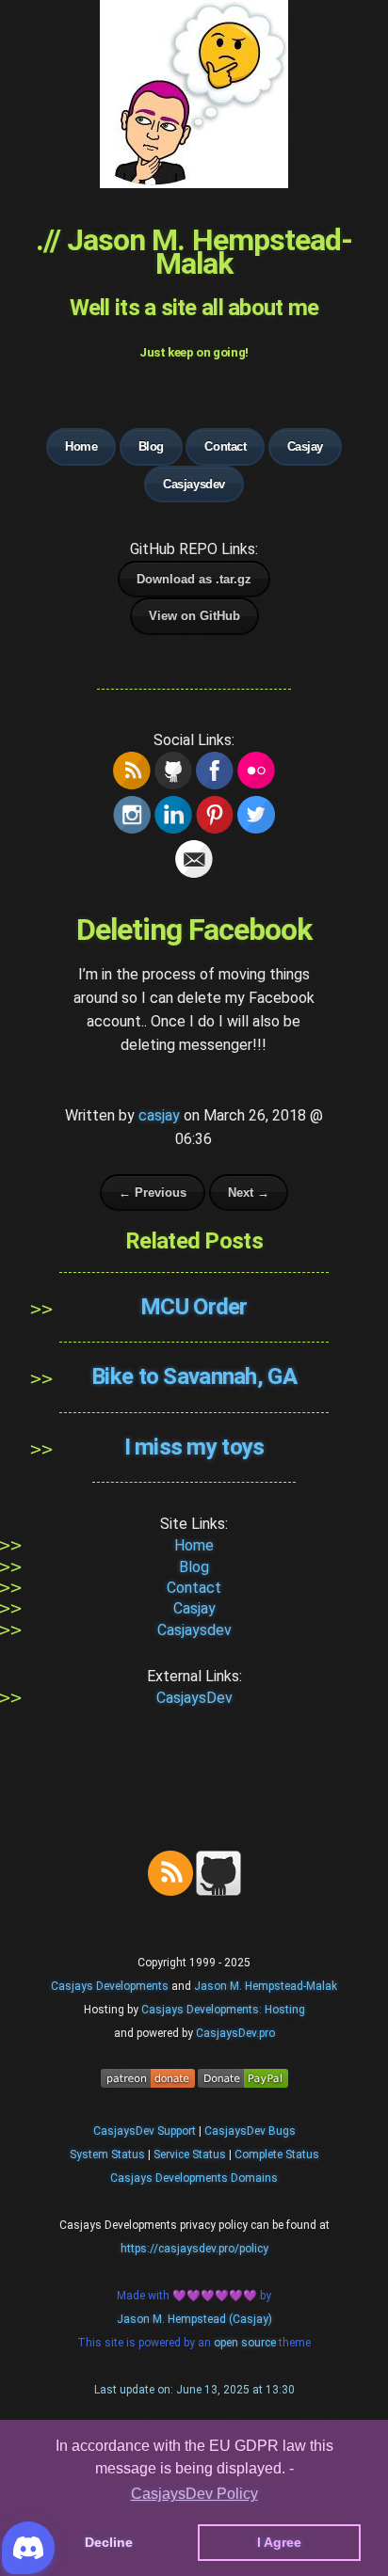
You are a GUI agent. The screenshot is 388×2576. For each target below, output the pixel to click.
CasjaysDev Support (145, 2131)
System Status (107, 2155)
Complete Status (277, 2155)
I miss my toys (194, 1447)
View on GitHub (194, 616)
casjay (159, 1115)
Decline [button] (109, 2542)
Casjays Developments (110, 1986)
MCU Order (194, 1307)
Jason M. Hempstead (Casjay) (194, 2319)
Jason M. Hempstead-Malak (266, 1986)
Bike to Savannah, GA (194, 1376)
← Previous (153, 1193)
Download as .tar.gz (194, 579)
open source (246, 2343)
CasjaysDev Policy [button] (194, 2494)
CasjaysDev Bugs (250, 2131)
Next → (249, 1193)
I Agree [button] (279, 2542)
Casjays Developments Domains (194, 2178)
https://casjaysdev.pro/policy (194, 2249)
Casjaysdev (194, 484)
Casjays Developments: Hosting (223, 2010)
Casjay (305, 446)
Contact (225, 446)
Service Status (190, 2155)
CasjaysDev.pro (235, 2033)
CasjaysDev (194, 1698)
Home (81, 446)
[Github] (218, 1892)
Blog (151, 446)
